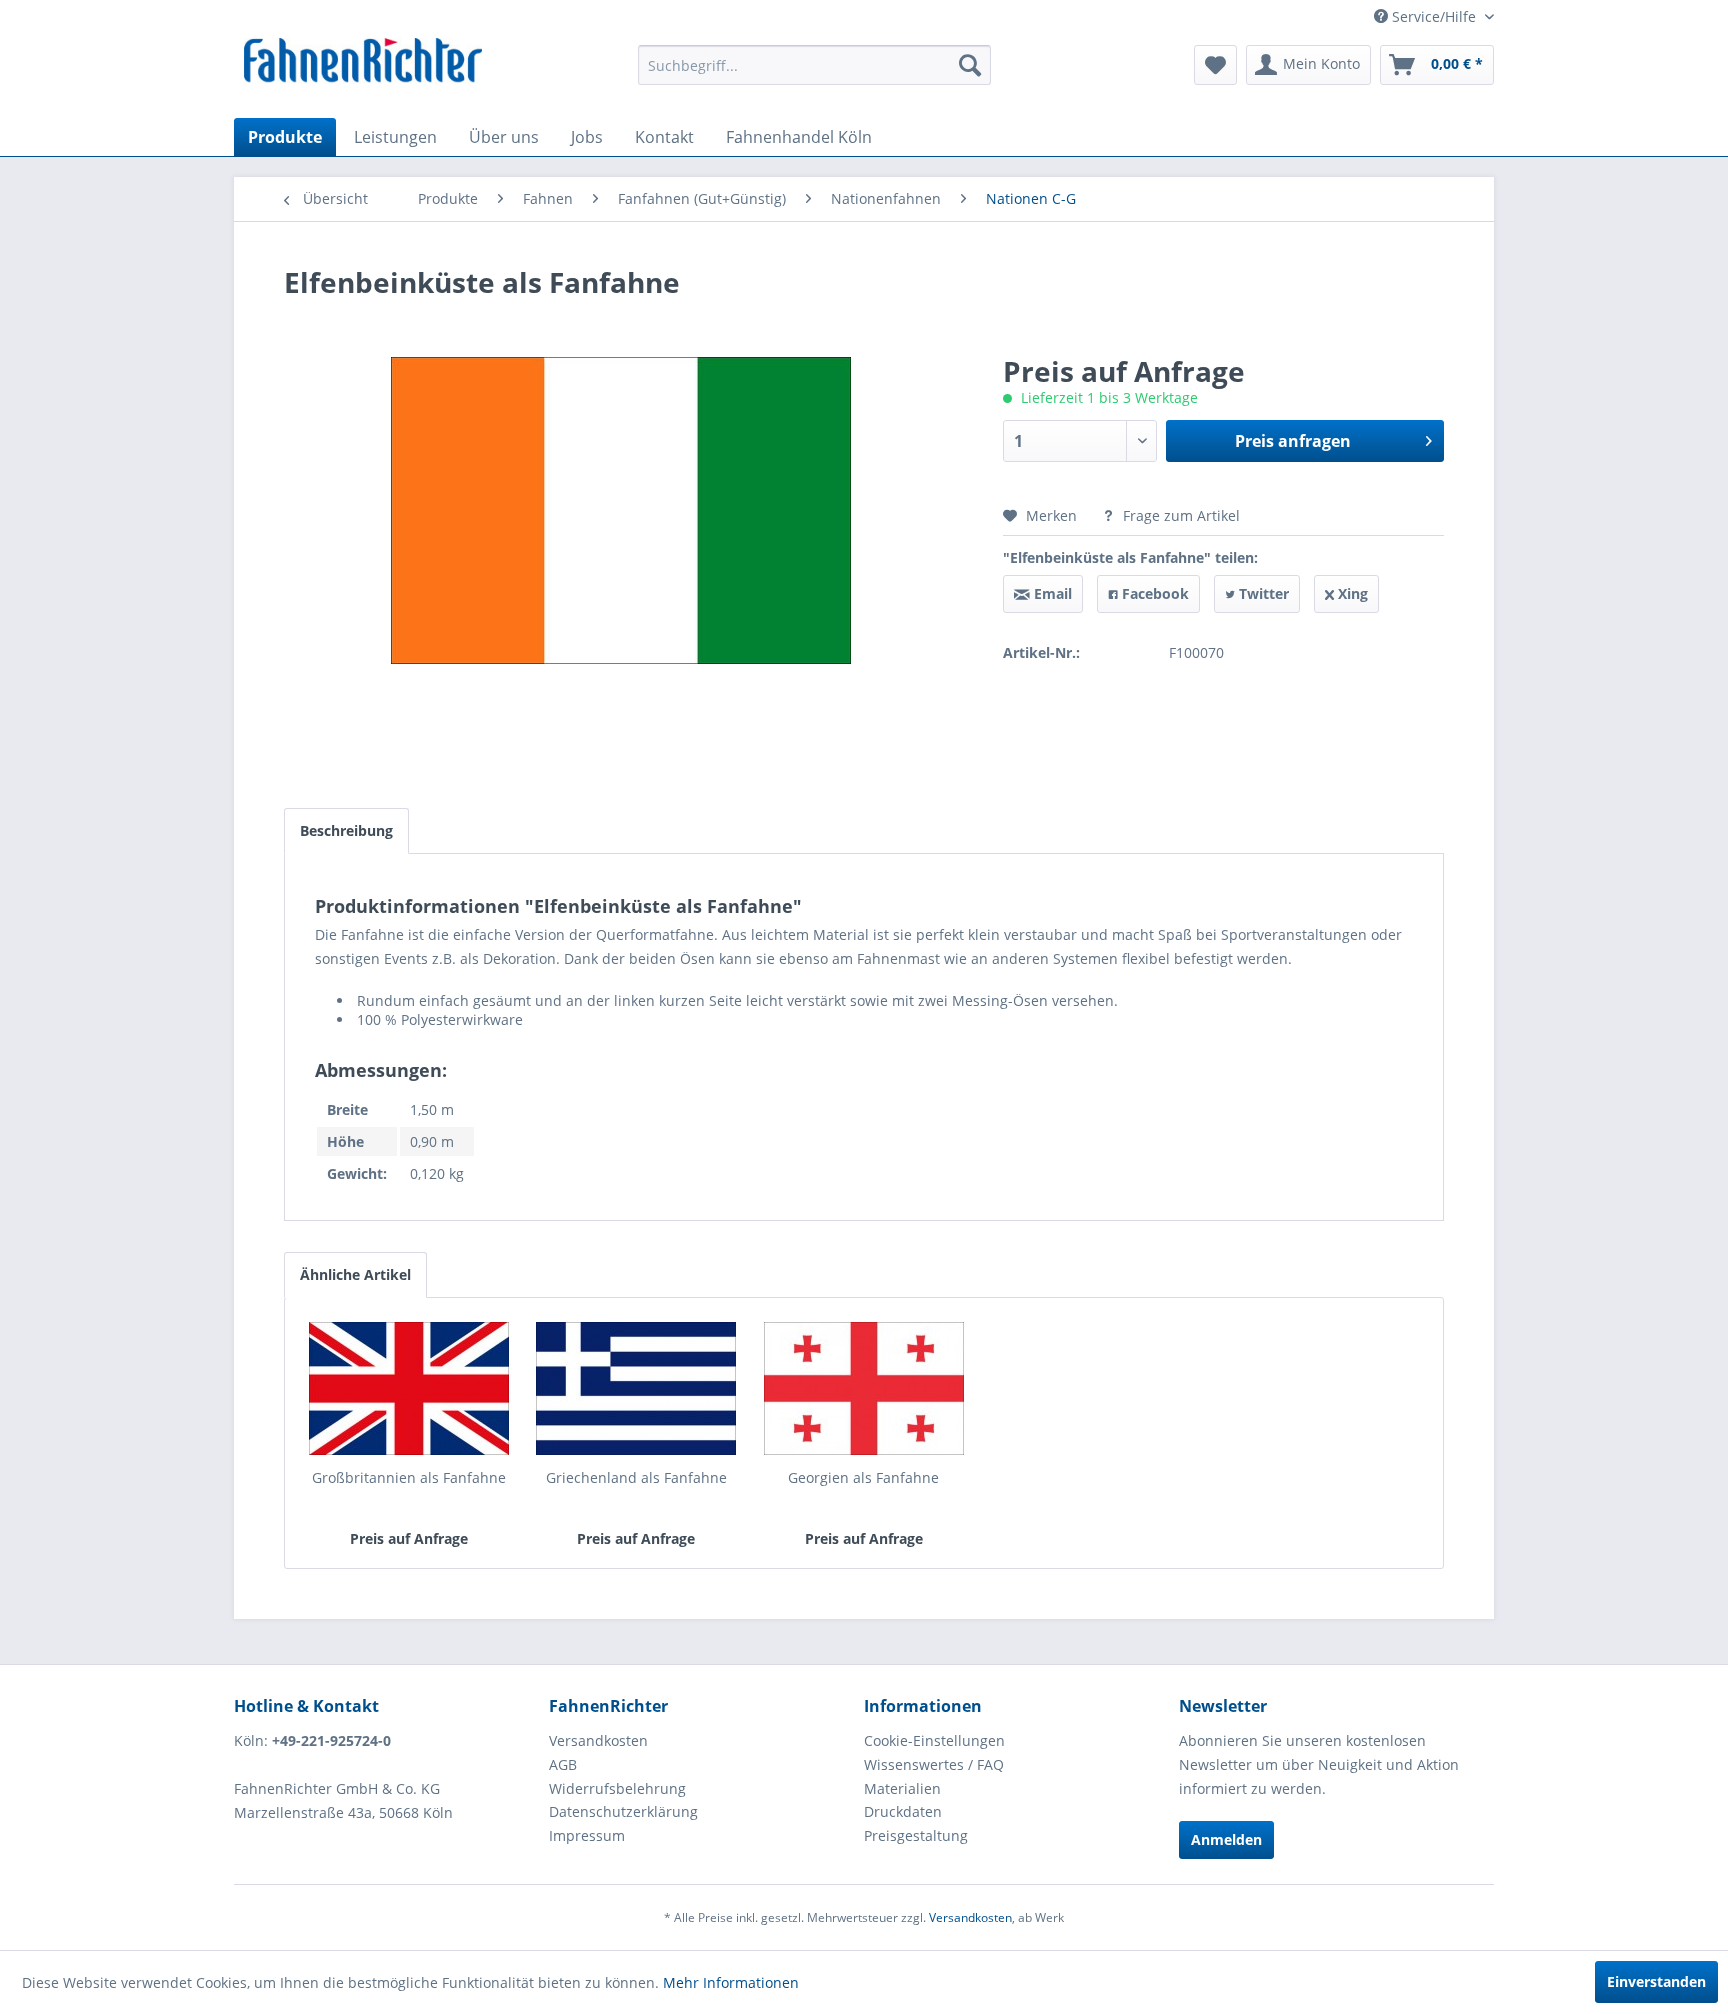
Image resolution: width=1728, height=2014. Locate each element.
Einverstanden (1656, 1981)
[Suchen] (970, 65)
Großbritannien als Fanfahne (409, 1477)
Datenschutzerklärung (623, 1811)
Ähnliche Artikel (355, 1274)
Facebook (1153, 593)
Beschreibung (346, 830)
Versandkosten (598, 1740)
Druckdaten (903, 1811)
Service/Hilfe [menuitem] (1434, 16)
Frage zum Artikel (1179, 515)
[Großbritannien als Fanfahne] (409, 1388)
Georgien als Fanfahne (863, 1477)
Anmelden (1226, 1839)
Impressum (587, 1835)
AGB (563, 1764)
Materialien (902, 1788)
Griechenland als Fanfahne (636, 1477)
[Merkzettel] (1215, 65)
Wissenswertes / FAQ (934, 1764)
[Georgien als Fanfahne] (864, 1388)
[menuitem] (814, 65)
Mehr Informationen (731, 1982)
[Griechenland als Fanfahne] (637, 1388)
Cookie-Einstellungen (934, 1740)
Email (1051, 593)
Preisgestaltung (916, 1835)
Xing (1351, 593)
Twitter (1262, 593)
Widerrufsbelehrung (617, 1788)
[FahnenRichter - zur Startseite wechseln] (363, 63)
